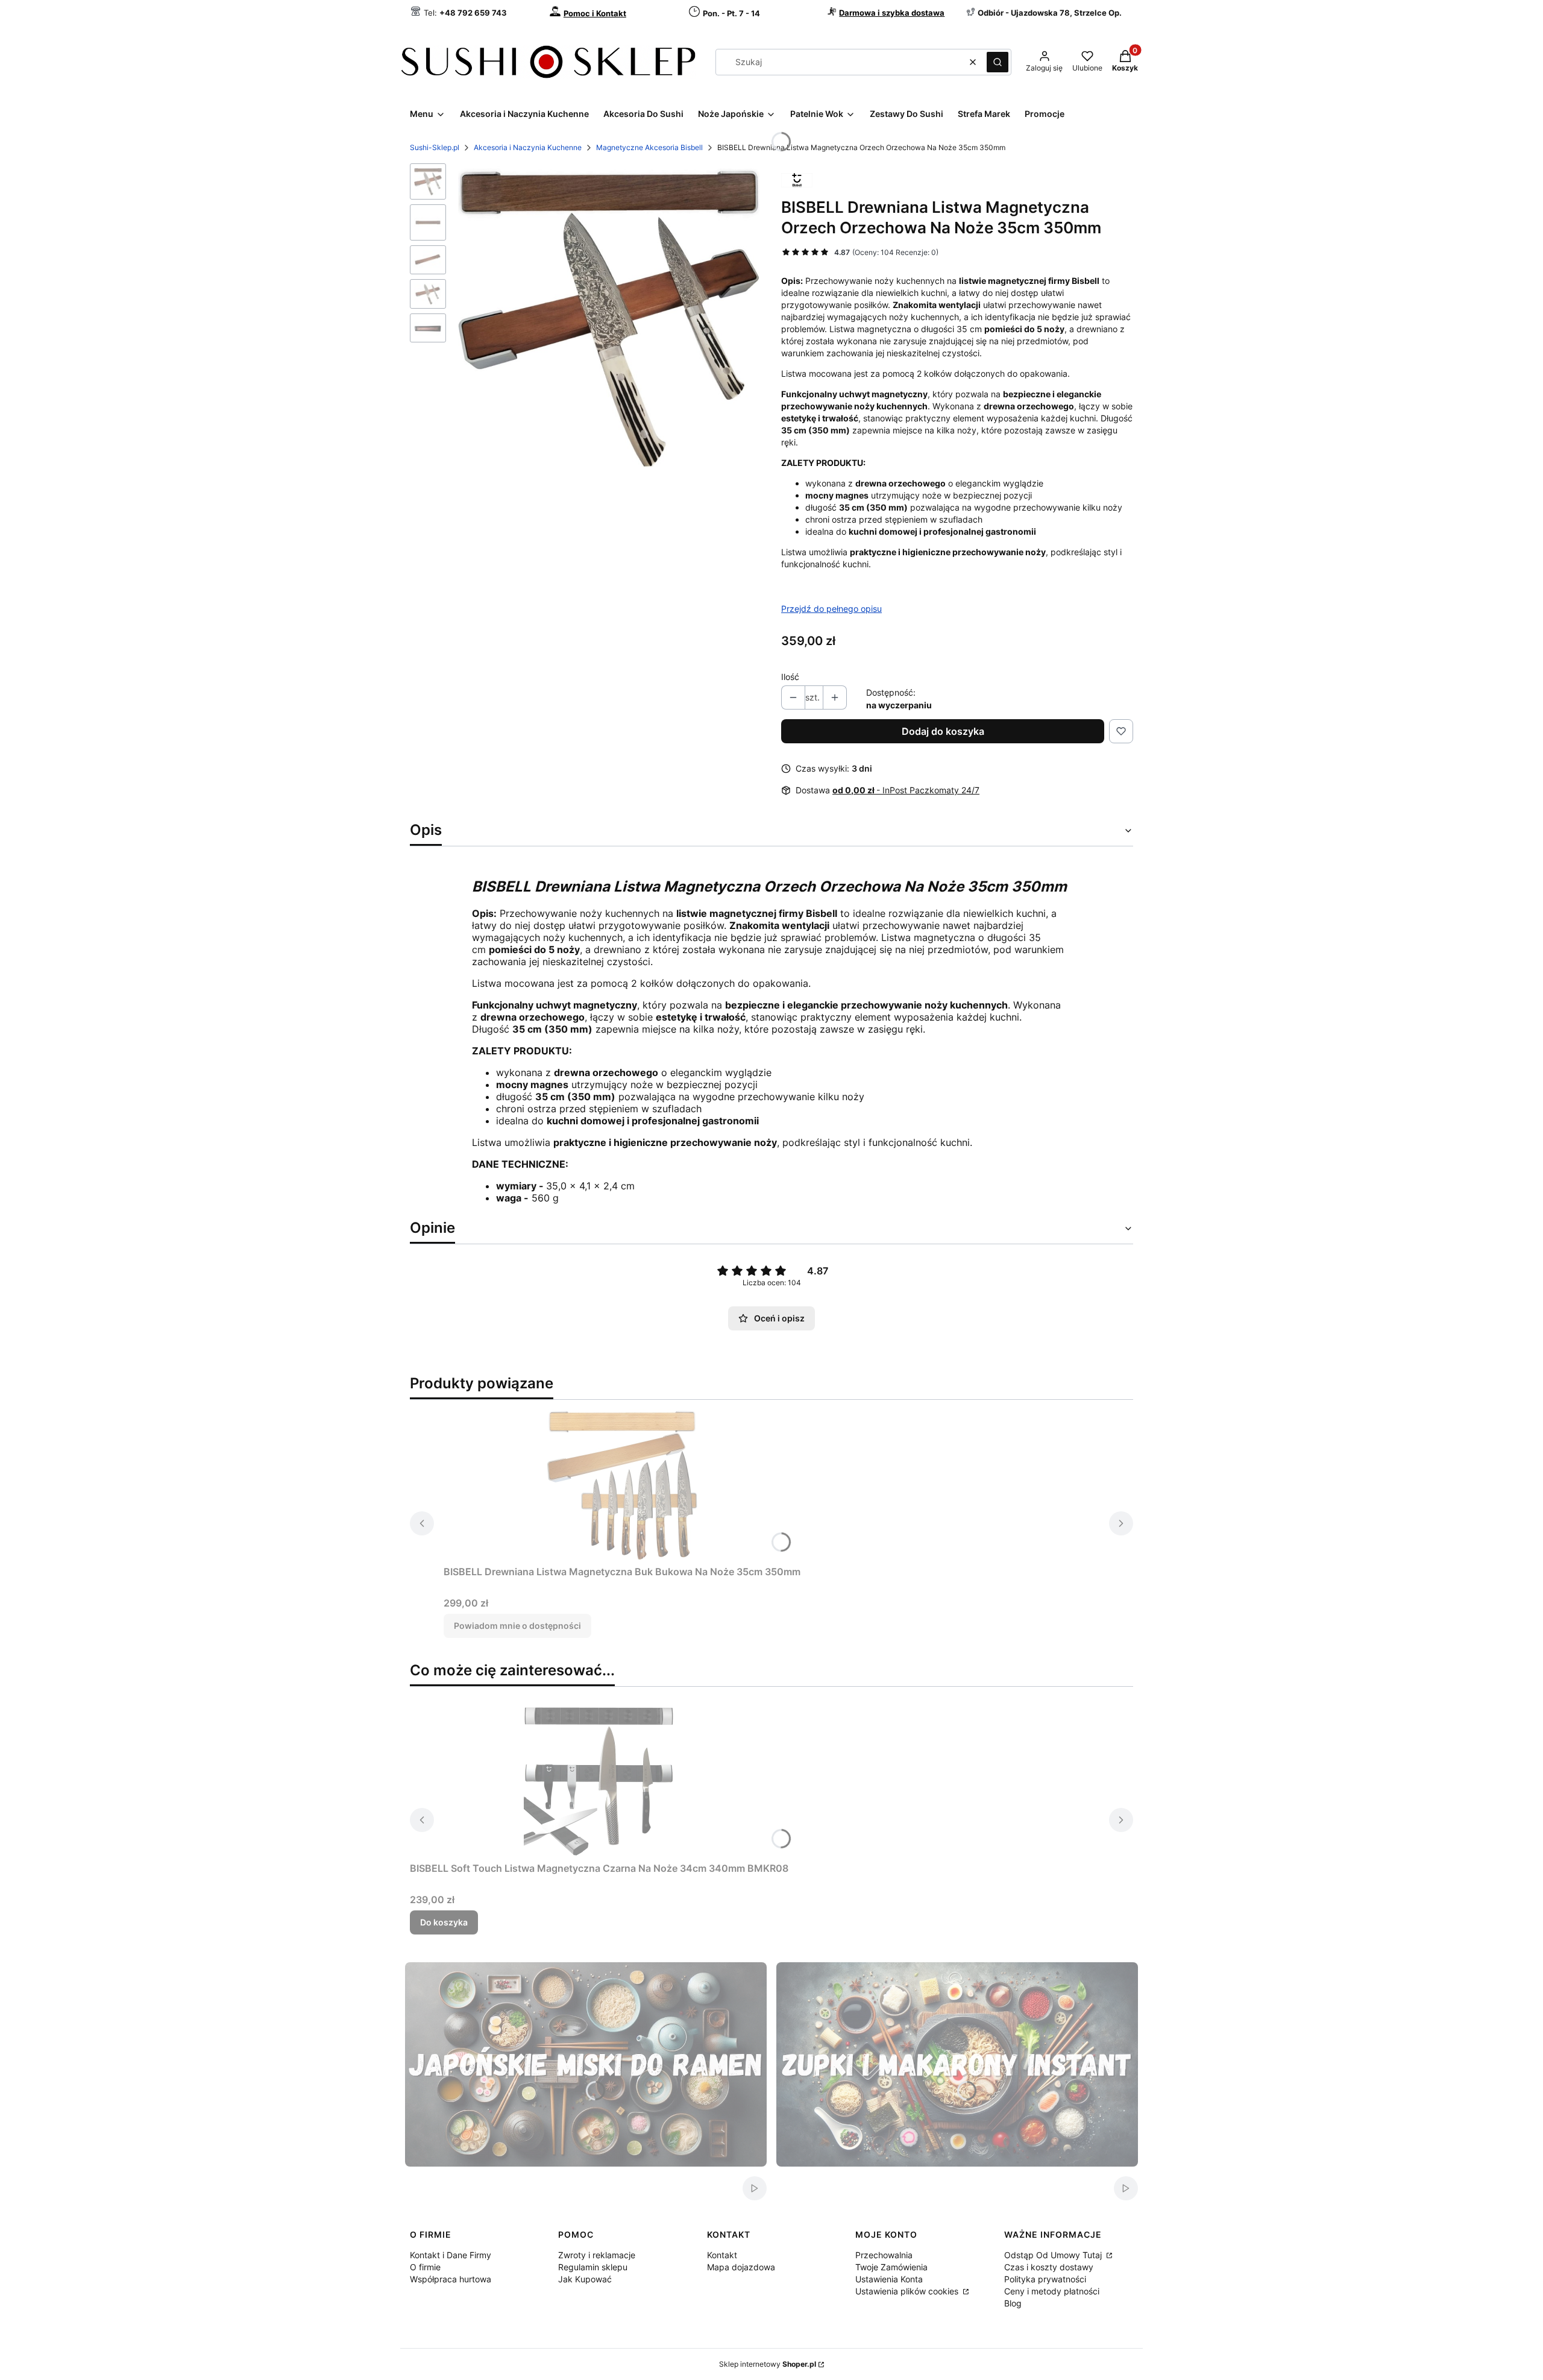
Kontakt (722, 2255)
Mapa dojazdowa (741, 2267)
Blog (1013, 2303)
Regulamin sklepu (593, 2267)
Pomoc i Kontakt (595, 13)
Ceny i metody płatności (1052, 2291)
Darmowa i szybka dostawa (892, 13)
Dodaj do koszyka (943, 731)
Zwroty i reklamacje (597, 2255)
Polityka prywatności (1045, 2279)
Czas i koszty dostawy (1049, 2267)
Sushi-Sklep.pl (435, 147)
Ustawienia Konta (889, 2279)
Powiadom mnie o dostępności (517, 1626)
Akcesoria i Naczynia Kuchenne (528, 147)
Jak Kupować (585, 2279)
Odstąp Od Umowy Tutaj (1054, 2255)
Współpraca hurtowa (451, 2279)
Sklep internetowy (768, 2364)
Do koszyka (444, 1922)
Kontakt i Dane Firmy (451, 2255)
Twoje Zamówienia (891, 2267)
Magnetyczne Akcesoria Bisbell (649, 147)
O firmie (425, 2267)
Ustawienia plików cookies (908, 2291)
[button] (998, 62)
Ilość (790, 677)
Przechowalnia (884, 2255)
